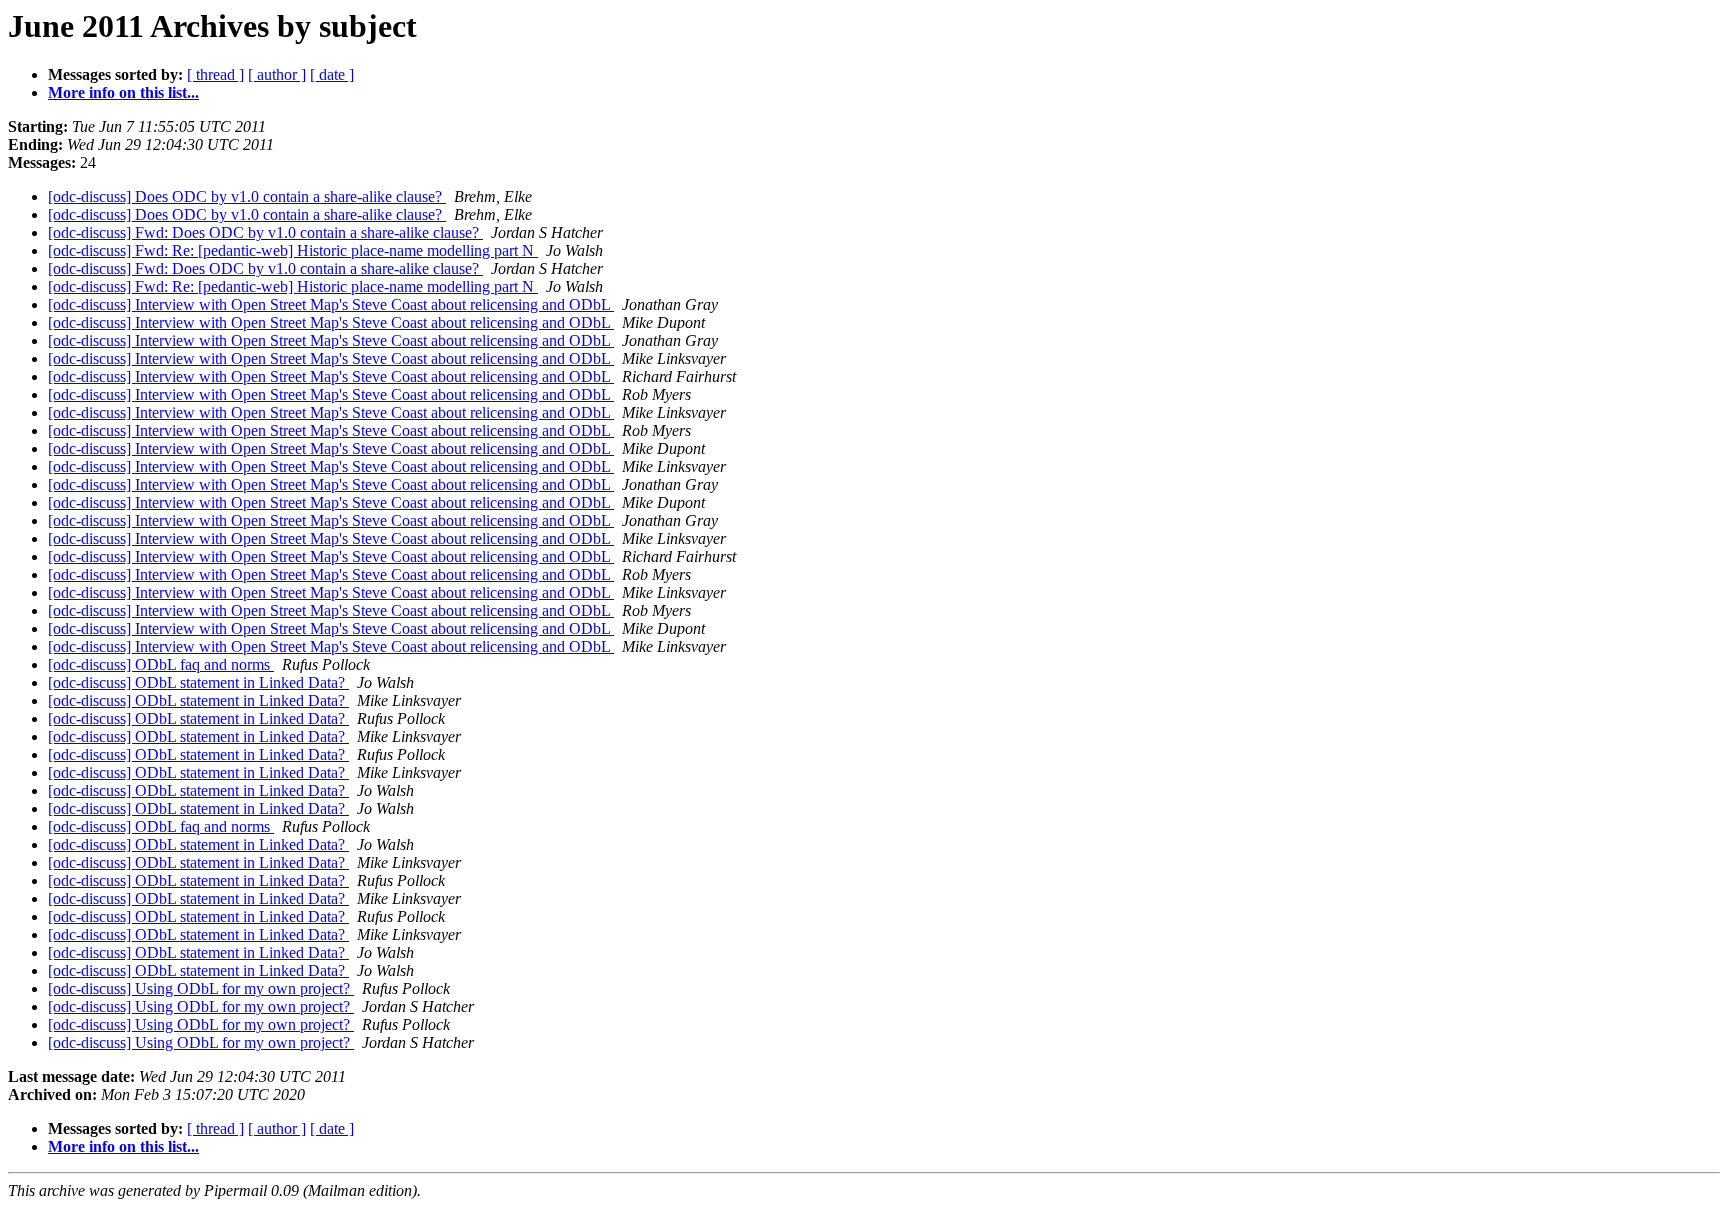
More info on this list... (123, 92)
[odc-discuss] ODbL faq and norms (161, 664)
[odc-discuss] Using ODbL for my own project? (201, 988)
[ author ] (277, 74)
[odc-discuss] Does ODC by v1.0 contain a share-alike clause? (247, 196)
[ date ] (332, 74)
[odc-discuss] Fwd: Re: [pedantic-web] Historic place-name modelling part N (293, 250)
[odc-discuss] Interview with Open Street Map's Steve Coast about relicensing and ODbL (331, 304)
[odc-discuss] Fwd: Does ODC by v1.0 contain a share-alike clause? (265, 232)
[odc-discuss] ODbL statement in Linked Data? (198, 682)
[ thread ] (215, 74)
